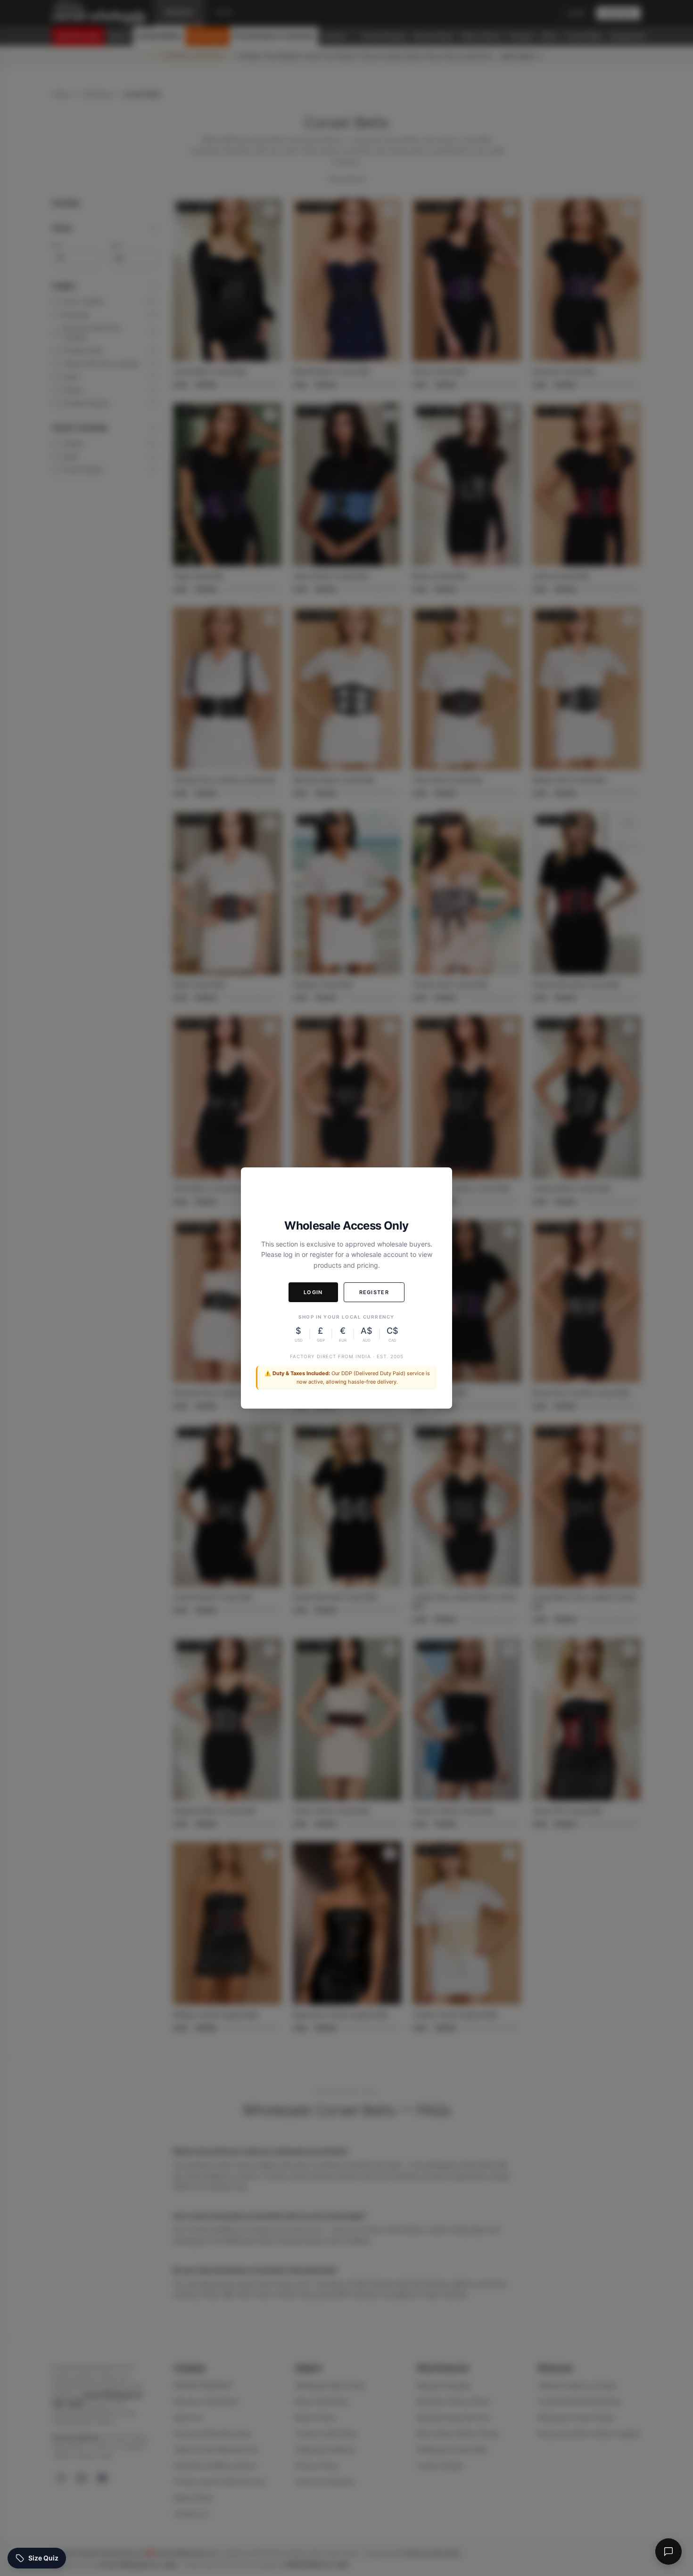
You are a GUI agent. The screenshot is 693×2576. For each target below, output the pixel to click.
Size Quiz (43, 2558)
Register (374, 1292)
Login (313, 1292)
